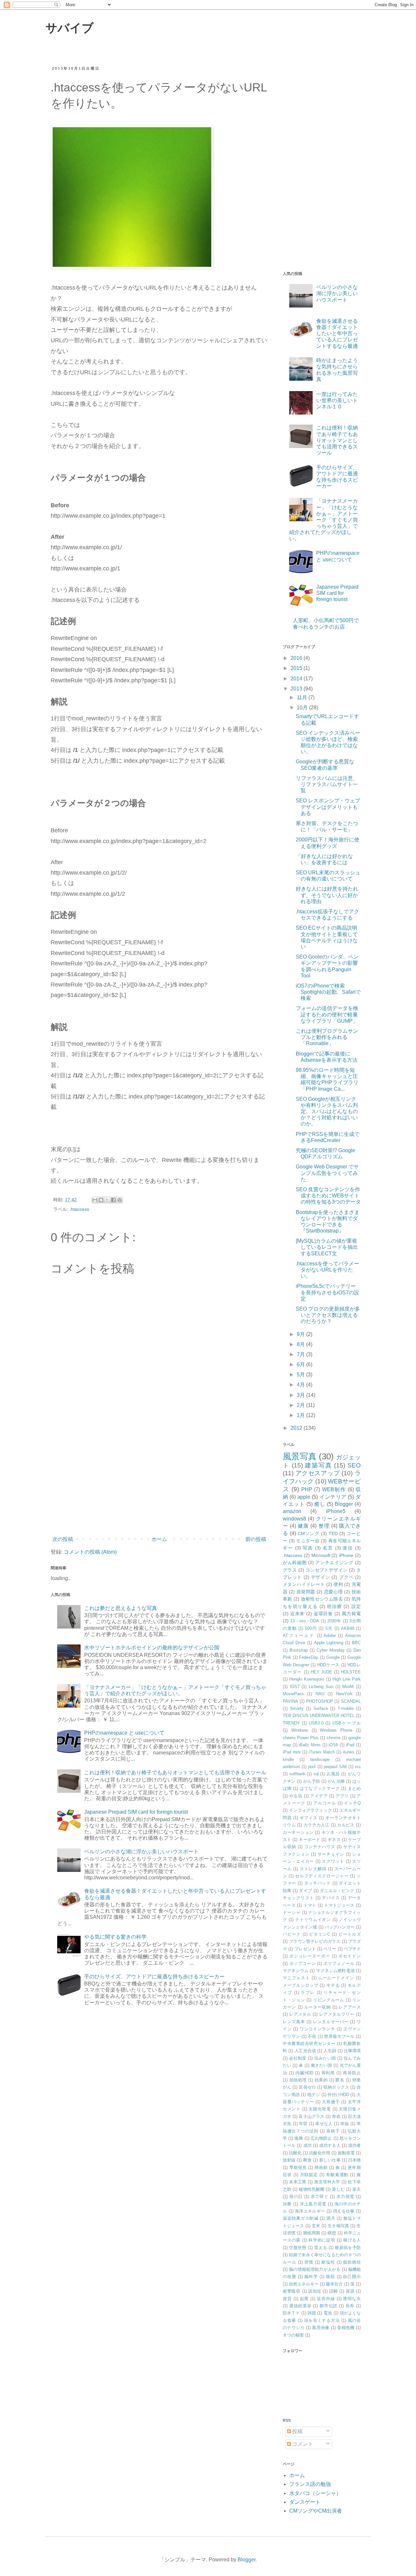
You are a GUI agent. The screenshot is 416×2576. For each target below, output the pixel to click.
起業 (305, 2299)
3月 (301, 1395)
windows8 (294, 1519)
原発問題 (306, 1592)
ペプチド (352, 1949)
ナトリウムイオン (313, 1920)
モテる (333, 1985)
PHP (307, 1489)
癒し (320, 1504)
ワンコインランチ (318, 2029)
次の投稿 (63, 1539)
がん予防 (312, 1781)
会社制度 (298, 2058)
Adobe (330, 1636)
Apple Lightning (329, 1643)
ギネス (334, 1840)
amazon (292, 1511)
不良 (312, 2036)
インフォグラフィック (310, 1810)
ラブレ (308, 1992)
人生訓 (330, 2051)
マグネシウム (296, 1971)
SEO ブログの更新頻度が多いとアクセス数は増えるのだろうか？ (328, 1315)
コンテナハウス (320, 1847)
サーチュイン (331, 1854)
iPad (350, 1745)
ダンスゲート (305, 2502)
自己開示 (352, 2276)
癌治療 (334, 1606)
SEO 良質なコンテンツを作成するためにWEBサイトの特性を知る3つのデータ (328, 1196)
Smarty (297, 1708)
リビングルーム (329, 2000)
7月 (301, 1354)
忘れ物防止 (321, 2138)
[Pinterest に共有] (120, 1200)
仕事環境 (352, 2051)
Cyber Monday (331, 1650)
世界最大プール (339, 2036)
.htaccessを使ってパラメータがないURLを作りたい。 (327, 1270)
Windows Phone (336, 1730)
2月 (301, 1405)
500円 (311, 1628)
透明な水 (352, 2299)
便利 (338, 1584)
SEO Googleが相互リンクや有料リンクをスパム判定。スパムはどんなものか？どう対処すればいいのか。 (327, 1111)
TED (333, 1533)
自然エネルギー (304, 2284)
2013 (297, 689)
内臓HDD (304, 2073)
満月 (331, 2218)
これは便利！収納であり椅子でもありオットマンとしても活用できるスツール (175, 1772)
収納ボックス (336, 2087)
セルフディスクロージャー (322, 1876)
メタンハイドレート (304, 1584)
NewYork (344, 1694)
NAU (320, 1694)
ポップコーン (303, 1963)
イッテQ (352, 1803)
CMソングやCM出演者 (316, 2511)
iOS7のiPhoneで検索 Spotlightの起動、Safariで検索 (328, 992)
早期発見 (298, 2167)
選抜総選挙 (300, 2306)
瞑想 (332, 2233)
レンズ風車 (294, 2022)
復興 (299, 2138)
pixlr (312, 1767)
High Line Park (347, 1679)
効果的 (321, 2080)
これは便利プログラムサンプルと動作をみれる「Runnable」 (327, 1037)
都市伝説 (328, 2306)
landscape (320, 1759)
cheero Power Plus (301, 1738)
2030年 (334, 1621)
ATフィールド (299, 1636)
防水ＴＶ (291, 2313)
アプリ (342, 1796)
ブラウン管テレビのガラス (315, 1941)
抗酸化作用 (320, 2153)
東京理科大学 (327, 2182)
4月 (301, 1385)
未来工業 (298, 2182)
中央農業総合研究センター (309, 2044)
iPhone (346, 1555)
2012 (297, 1428)
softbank (297, 1774)
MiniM (348, 1687)
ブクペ (346, 1577)
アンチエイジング (334, 1562)
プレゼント (305, 1949)
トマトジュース (339, 1905)
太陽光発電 (320, 2109)
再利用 (328, 2073)
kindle (288, 1759)
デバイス (331, 1898)
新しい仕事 (330, 2160)
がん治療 (336, 1781)
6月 (301, 1364)
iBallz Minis (310, 1745)
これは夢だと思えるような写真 (121, 1608)
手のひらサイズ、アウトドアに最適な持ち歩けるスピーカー (154, 1976)
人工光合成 (305, 2051)
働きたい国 (321, 2065)
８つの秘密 (293, 2335)
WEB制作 (334, 1489)
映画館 (321, 2167)
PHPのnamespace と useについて (124, 1733)
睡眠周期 (312, 2233)
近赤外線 (326, 2299)
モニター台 (308, 1541)
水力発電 (345, 2196)
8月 (301, 1344)
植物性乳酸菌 (312, 2189)
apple (304, 1497)
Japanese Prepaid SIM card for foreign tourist (136, 1812)
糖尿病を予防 (348, 2248)
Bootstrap (299, 1650)
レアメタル (300, 2014)
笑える (321, 2248)
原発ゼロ (307, 2087)
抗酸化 (295, 2153)
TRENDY (291, 1723)
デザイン (321, 1577)
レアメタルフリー (337, 2014)
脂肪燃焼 (352, 2262)
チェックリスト (298, 1898)
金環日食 (323, 1614)
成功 (307, 2145)
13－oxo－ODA (305, 1621)
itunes (349, 1752)
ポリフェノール (339, 1963)
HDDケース (328, 1665)
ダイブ (305, 1891)
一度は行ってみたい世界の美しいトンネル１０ (337, 400)
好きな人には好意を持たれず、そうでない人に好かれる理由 (327, 895)
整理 (324, 1526)
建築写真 (318, 1465)
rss (358, 1767)
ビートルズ (350, 1934)
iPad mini (292, 1752)
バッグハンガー (340, 1927)
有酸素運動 (337, 2175)
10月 (303, 708)
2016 (297, 658)
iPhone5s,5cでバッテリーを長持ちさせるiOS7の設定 (327, 1292)
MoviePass (293, 1694)
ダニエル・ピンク (337, 1891)
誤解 (334, 2291)
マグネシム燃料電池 (335, 1971)
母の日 (296, 2196)
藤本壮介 (334, 2284)
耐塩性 (328, 2262)
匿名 (340, 2080)
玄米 (316, 2226)
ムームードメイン (336, 1978)
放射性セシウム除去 (322, 1599)
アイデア (319, 1796)
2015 (297, 668)
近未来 (297, 1614)
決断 (287, 2204)
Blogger (344, 1504)
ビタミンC (320, 1934)
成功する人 (330, 2145)
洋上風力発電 (313, 2204)
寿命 (336, 2116)
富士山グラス (312, 2116)
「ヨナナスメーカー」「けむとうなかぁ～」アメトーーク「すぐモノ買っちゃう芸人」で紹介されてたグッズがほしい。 (324, 520)
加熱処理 (298, 2080)
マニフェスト (296, 1978)
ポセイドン (350, 1956)
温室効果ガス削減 (301, 2218)
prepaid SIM (335, 1767)
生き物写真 (338, 2226)
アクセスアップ (318, 1473)
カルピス (346, 1825)
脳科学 (311, 2276)
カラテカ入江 (317, 1825)
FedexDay (309, 1657)
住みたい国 (325, 2058)
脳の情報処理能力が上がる (315, 2269)
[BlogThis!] (101, 1200)
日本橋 (354, 2160)
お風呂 (333, 1774)
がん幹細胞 (295, 1562)
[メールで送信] (95, 1200)
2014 (297, 679)
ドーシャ (292, 1912)
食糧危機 (346, 2328)
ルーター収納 (318, 2007)
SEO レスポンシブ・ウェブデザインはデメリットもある (328, 807)
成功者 (354, 2145)
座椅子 (333, 2131)
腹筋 (331, 2276)
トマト (310, 1905)
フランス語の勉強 (310, 2484)
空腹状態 (298, 2248)
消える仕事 (344, 2211)
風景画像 (321, 2328)
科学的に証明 (322, 2240)
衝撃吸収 (292, 2291)
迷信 (348, 1548)
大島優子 (331, 2102)
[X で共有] (107, 1200)
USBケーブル (347, 1723)
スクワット (333, 1861)
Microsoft (321, 1555)
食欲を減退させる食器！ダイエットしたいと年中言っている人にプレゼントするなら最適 (337, 334)
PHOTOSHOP (320, 1701)
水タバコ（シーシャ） (315, 2493)
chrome (334, 1738)
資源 (350, 2291)
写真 (308, 1548)
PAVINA (290, 1701)
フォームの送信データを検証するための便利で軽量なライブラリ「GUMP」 (327, 1014)
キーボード (309, 1840)
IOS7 (295, 1687)
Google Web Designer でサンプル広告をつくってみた (327, 1173)
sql (316, 1774)
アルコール (325, 1803)
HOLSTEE (351, 1672)
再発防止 (352, 2073)
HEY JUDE (322, 1672)
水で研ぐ (320, 2196)
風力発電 (351, 1614)
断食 (307, 2160)
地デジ (313, 2095)
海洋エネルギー (310, 2211)
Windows (300, 1730)
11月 (303, 697)
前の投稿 (256, 1539)
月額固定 (309, 2175)
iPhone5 (336, 1511)
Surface (321, 1708)
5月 (301, 1375)
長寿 (350, 2306)
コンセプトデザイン (326, 1570)
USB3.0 (316, 1723)
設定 (356, 1606)
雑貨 (312, 2313)
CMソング (309, 1533)
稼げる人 (352, 2240)
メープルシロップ (301, 1985)
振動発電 (346, 2153)
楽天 (357, 2189)
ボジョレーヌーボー (310, 1956)
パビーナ (292, 1934)
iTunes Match (322, 1752)
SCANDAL (351, 1701)
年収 (303, 2124)
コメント (302, 2444)
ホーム (159, 1539)
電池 (328, 2313)
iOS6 (333, 1745)
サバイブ (70, 28)
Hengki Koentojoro (307, 1679)
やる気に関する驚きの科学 (115, 1937)
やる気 (296, 1796)
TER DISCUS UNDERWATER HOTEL (319, 1716)
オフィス (309, 1818)
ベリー (330, 1949)
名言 (328, 1548)
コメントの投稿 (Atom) (90, 1552)
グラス (290, 1570)
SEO (354, 1465)
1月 (301, 1415)
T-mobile (346, 1708)
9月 (301, 1334)
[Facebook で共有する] (113, 1200)
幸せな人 (324, 2124)
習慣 (309, 2262)
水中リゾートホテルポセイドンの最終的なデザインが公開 (152, 1648)
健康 (303, 1526)
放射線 (289, 2160)
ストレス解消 (313, 1869)
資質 (287, 2299)
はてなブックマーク (320, 1788)
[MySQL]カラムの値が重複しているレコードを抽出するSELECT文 (327, 1247)
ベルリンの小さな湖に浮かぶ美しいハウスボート (141, 1852)
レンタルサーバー (331, 2022)
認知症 (315, 2291)
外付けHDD (338, 2095)
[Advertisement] (159, 1480)
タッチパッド (318, 1883)
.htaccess (79, 1209)
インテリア (333, 1497)
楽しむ (338, 2189)
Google (333, 1657)
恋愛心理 (333, 1592)
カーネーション (298, 1832)
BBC (356, 1643)
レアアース (350, 2007)
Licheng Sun (321, 1687)
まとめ (354, 1788)
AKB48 (348, 1628)
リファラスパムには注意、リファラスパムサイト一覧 (327, 784)
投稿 (297, 2431)
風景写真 (300, 1456)
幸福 (345, 2124)
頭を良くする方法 (322, 2320)
